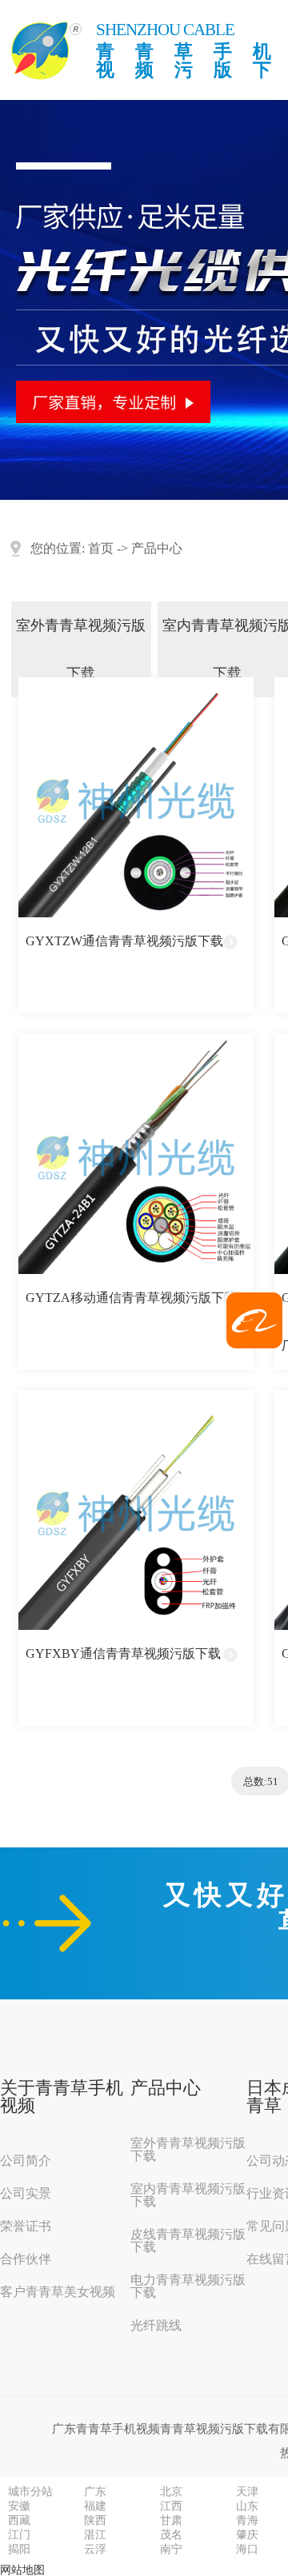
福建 (95, 2506)
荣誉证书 (26, 2227)
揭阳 (19, 2550)
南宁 (171, 2550)
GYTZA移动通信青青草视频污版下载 (131, 1298)
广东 (95, 2492)
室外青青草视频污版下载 (81, 649)
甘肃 (171, 2521)
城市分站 (30, 2492)
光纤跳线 (156, 2326)
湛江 (95, 2535)
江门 (19, 2535)
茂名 (171, 2535)
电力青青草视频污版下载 (188, 2286)
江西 (171, 2506)
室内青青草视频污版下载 (188, 2195)
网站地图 (22, 2570)
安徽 (19, 2506)
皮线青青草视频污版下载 (188, 2241)
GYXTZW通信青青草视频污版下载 (124, 941)
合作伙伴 (26, 2259)
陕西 (95, 2521)
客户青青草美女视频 (58, 2292)
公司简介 (26, 2161)
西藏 (19, 2521)
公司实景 (26, 2194)
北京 (171, 2492)
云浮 (95, 2550)
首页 (101, 548)
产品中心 (157, 548)
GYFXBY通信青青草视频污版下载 (123, 1653)
